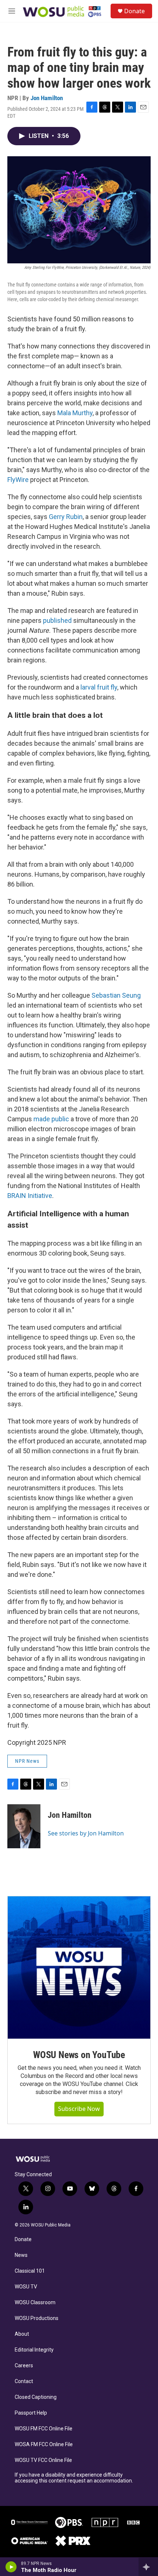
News (21, 2255)
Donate (134, 11)
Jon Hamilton (47, 98)
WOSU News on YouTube (79, 2055)
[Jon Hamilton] (24, 1826)
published (57, 620)
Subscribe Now (79, 2109)
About (22, 2334)
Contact (24, 2381)
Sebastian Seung (116, 995)
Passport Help (31, 2413)
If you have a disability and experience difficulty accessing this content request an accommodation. (74, 2478)
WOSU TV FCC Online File (43, 2460)
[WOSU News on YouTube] (79, 1967)
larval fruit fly (99, 687)
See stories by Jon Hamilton (86, 1833)
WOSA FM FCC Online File (44, 2445)
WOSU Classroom (35, 2303)
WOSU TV (26, 2287)
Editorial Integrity (34, 2350)
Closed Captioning (36, 2397)
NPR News (27, 1761)
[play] (11, 2567)
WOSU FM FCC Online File (44, 2429)
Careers (24, 2366)
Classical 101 (30, 2271)
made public (51, 1119)
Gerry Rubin (66, 517)
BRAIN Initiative (30, 1196)
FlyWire (18, 480)
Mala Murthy (75, 413)
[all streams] (148, 2567)
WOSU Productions (37, 2318)
